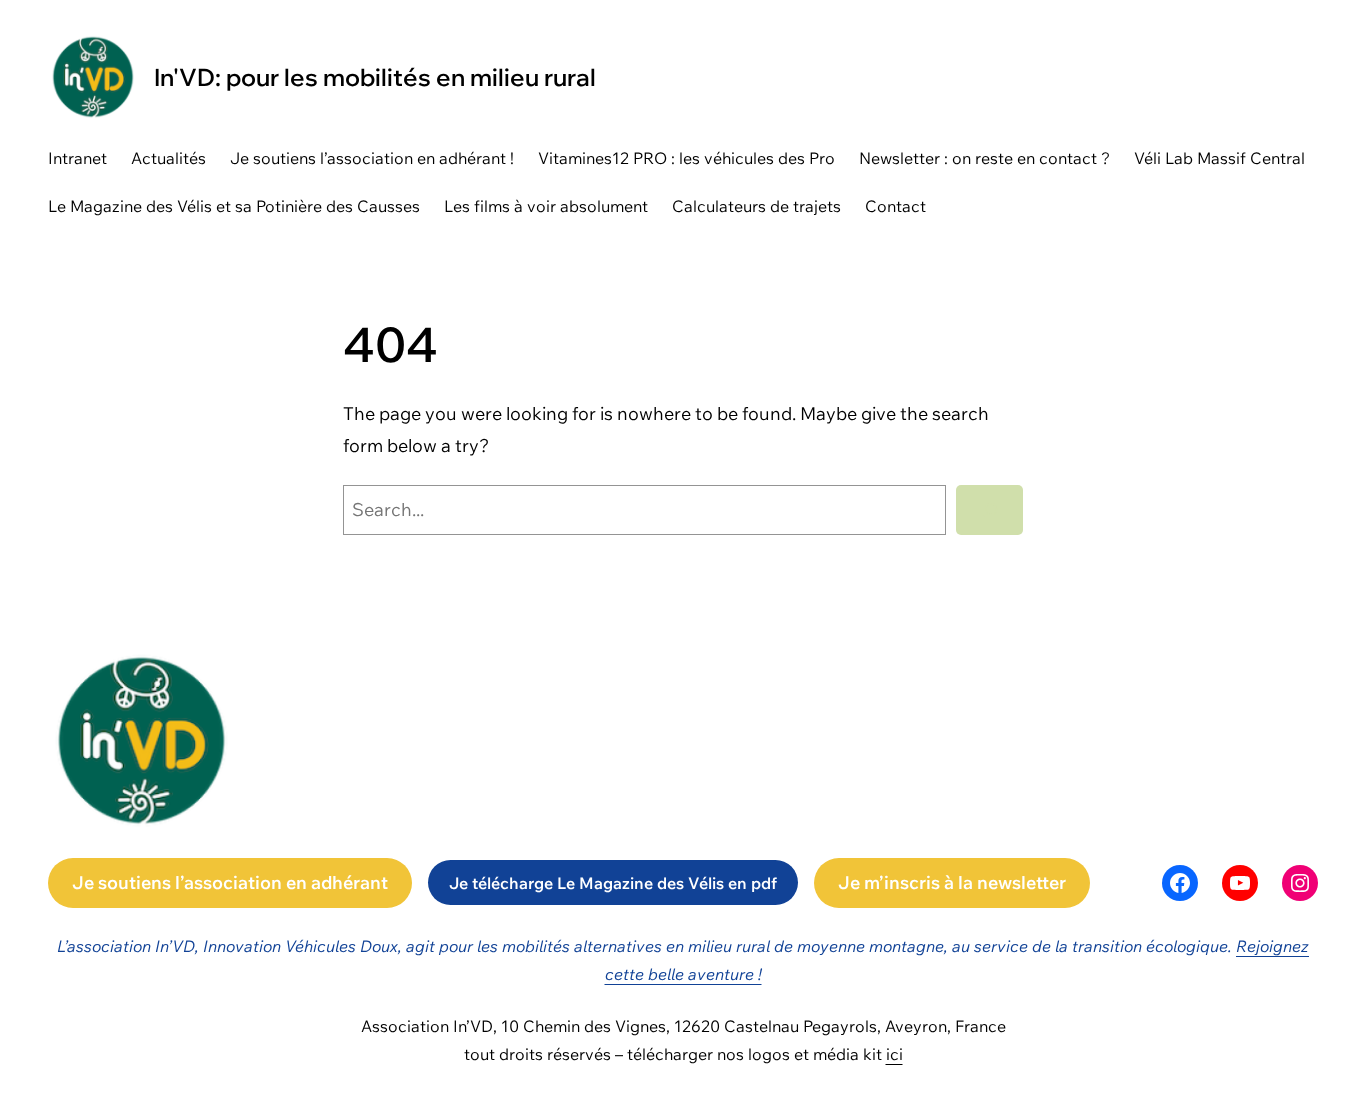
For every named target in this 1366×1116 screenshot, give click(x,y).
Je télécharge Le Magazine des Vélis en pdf (613, 883)
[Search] (989, 510)
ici (894, 1054)
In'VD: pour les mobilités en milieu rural (375, 77)
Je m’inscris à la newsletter (952, 882)
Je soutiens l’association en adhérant (230, 882)
